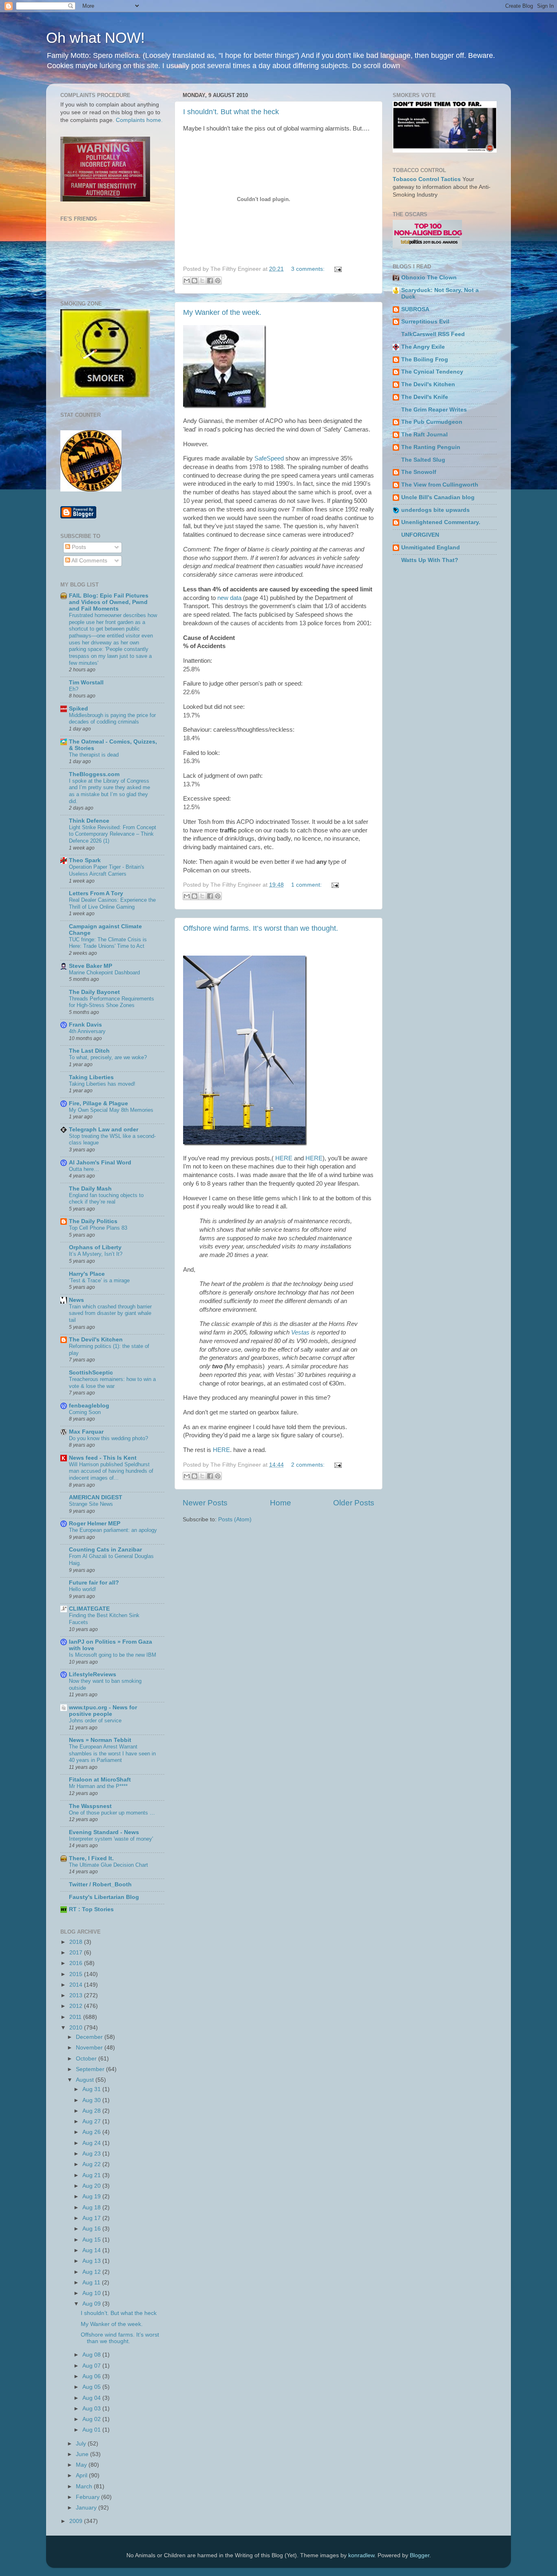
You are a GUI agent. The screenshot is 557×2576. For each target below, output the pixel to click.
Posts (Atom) (235, 1519)
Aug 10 (92, 2293)
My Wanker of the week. (222, 312)
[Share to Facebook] (210, 281)
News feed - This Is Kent (103, 1458)
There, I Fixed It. (91, 1858)
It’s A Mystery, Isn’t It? (96, 1254)
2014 (77, 1985)
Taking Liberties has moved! (102, 1084)
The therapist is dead (94, 755)
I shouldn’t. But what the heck (231, 112)
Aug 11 (92, 2283)
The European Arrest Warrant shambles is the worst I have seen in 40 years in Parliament (112, 1753)
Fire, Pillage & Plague (98, 1103)
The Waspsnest (90, 1806)
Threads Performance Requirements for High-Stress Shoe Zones (112, 1002)
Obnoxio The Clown (429, 278)
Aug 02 (92, 2419)
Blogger (420, 2555)
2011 (76, 2017)
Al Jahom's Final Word (100, 1163)
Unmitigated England (431, 548)
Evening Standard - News (104, 1832)
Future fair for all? (94, 1583)
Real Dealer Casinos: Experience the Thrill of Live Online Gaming (112, 903)
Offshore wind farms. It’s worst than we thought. (261, 928)
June (83, 2454)
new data (229, 598)
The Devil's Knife (425, 397)
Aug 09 (92, 2304)
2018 (77, 1942)
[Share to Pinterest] (218, 281)
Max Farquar (86, 1432)
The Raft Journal (424, 435)
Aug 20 (92, 2186)
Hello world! (83, 1589)
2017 (77, 1953)
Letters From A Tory (96, 893)
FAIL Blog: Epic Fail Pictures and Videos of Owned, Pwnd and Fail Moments (109, 602)
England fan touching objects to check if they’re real (106, 1199)
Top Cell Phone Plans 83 (98, 1228)
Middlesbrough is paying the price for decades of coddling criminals (112, 719)
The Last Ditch (89, 1051)
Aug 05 (92, 2387)
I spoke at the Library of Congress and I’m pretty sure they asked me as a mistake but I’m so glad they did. (109, 791)
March (85, 2486)
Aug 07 (92, 2366)
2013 (77, 1995)
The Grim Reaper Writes (434, 410)
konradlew (361, 2555)
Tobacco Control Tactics (427, 179)
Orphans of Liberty (95, 1247)
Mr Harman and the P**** (98, 1786)
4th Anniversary (87, 1031)
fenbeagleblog (89, 1406)
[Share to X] (202, 281)
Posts (78, 547)
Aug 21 (92, 2175)
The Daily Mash (90, 1189)
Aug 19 (92, 2196)
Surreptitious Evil (425, 322)
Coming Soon (85, 1412)
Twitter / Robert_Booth (100, 1884)
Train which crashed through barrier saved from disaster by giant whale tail (110, 1313)
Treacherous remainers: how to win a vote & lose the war (112, 1383)
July (82, 2444)
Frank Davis (85, 1025)
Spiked (78, 709)
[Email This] (187, 281)
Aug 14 (92, 2250)
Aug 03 (92, 2409)
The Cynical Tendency (432, 372)
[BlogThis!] (195, 281)
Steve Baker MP (91, 966)
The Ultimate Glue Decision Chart (108, 1865)
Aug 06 (92, 2376)
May (82, 2465)
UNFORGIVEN (420, 535)
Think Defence (89, 821)
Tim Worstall (86, 683)
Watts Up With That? (430, 560)
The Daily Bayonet (94, 992)
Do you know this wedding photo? (108, 1438)
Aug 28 (92, 2111)
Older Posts (354, 1503)
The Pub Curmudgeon (432, 422)
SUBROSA (415, 309)
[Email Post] (337, 269)
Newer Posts (205, 1503)
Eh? (74, 689)
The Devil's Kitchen (96, 1340)
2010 (77, 2028)
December (90, 2037)
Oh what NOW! (95, 38)
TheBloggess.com (94, 774)
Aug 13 (92, 2261)
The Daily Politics (93, 1221)
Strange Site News (91, 1504)
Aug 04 (92, 2398)
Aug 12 (92, 2272)
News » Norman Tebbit (100, 1740)
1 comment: (307, 885)
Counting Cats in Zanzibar (105, 1550)
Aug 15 (92, 2240)
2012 (77, 2006)
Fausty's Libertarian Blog (104, 1897)
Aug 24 (92, 2143)
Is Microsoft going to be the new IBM (113, 1655)
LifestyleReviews (93, 1674)
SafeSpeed (269, 458)
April (82, 2475)
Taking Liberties (91, 1077)
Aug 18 (92, 2208)
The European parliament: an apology (113, 1530)
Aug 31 (92, 2089)
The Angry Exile (423, 347)
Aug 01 (92, 2430)
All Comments (89, 561)
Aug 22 (92, 2164)
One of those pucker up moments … (112, 1813)
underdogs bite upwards (435, 510)
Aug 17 (92, 2218)
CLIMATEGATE (89, 1609)
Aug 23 (92, 2154)
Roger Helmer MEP (95, 1524)
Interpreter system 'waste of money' (111, 1839)
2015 (77, 1974)
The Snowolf (419, 472)
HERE (284, 1158)
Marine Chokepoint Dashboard (104, 973)
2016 (77, 1963)
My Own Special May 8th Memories (111, 1110)
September (91, 2069)
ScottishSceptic (91, 1373)
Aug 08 (92, 2355)
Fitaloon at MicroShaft (100, 1780)
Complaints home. (139, 120)
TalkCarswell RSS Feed (433, 334)
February (88, 2497)
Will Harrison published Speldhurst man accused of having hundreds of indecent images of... (111, 1471)
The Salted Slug (423, 460)
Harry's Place (87, 1274)
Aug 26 (92, 2132)
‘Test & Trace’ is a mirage (99, 1280)
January (87, 2508)
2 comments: (309, 1465)
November (90, 2048)
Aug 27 (92, 2121)
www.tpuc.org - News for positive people (103, 1711)
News (76, 1300)
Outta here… (84, 1169)
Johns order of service (95, 1721)
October (87, 2059)
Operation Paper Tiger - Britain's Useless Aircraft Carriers (107, 870)
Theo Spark (85, 860)
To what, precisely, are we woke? (108, 1057)
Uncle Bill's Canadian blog (438, 497)
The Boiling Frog (425, 360)
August (86, 2080)
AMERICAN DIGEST (96, 1497)
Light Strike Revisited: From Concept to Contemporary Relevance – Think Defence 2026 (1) (113, 834)
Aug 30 (92, 2100)
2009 (77, 2521)
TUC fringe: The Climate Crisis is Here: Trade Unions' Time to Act (108, 943)
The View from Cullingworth (440, 485)
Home (281, 1503)
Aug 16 (92, 2229)
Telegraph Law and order (104, 1130)
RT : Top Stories (91, 1909)
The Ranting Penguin (431, 447)
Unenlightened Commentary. (441, 522)
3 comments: (309, 269)
